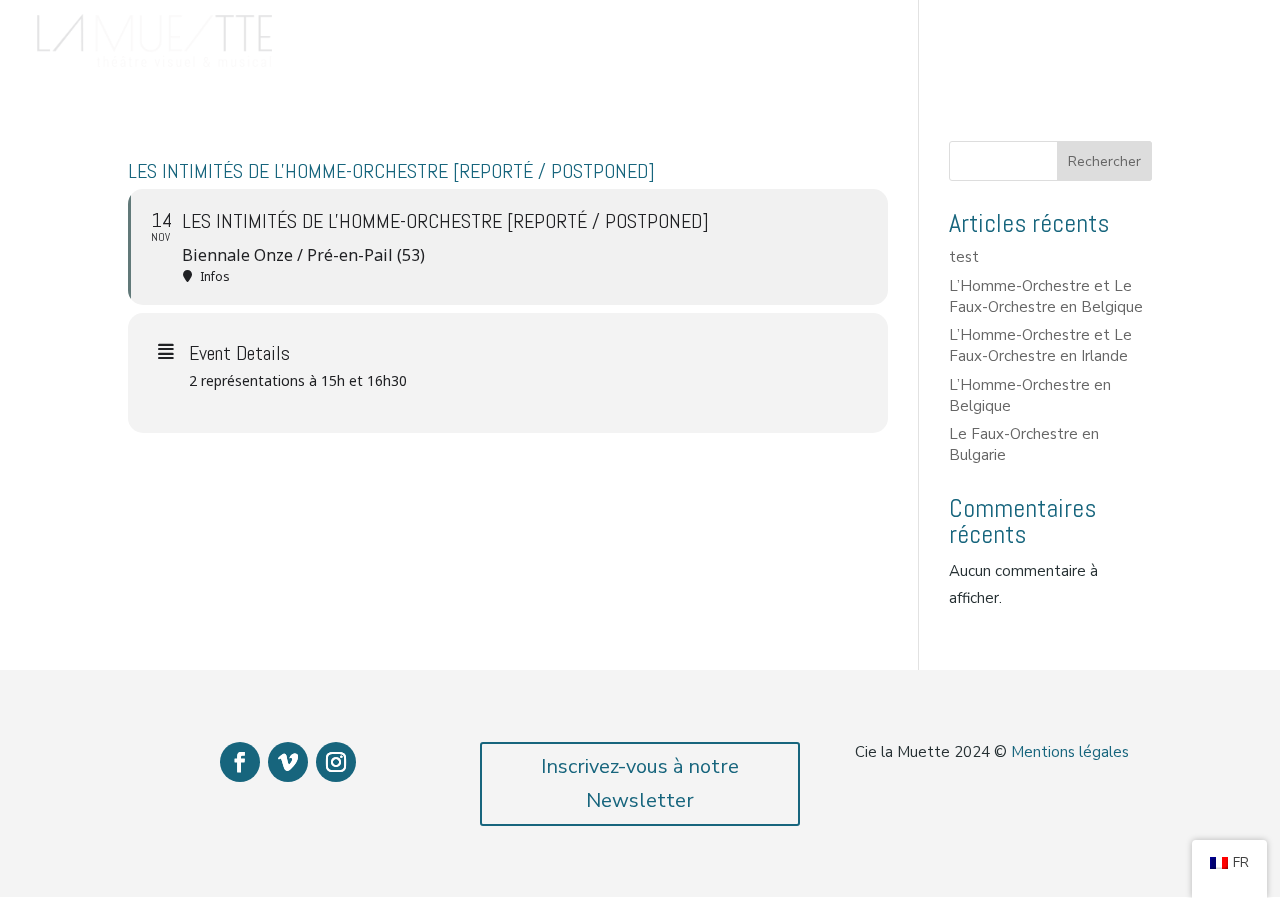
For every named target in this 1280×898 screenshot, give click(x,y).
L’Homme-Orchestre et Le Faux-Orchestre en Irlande (1040, 345)
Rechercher (1104, 161)
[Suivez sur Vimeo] (288, 762)
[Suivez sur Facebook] (240, 762)
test (964, 257)
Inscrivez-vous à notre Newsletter (640, 783)
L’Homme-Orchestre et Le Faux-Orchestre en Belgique (1046, 296)
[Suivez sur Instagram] (336, 762)
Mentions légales (1070, 752)
